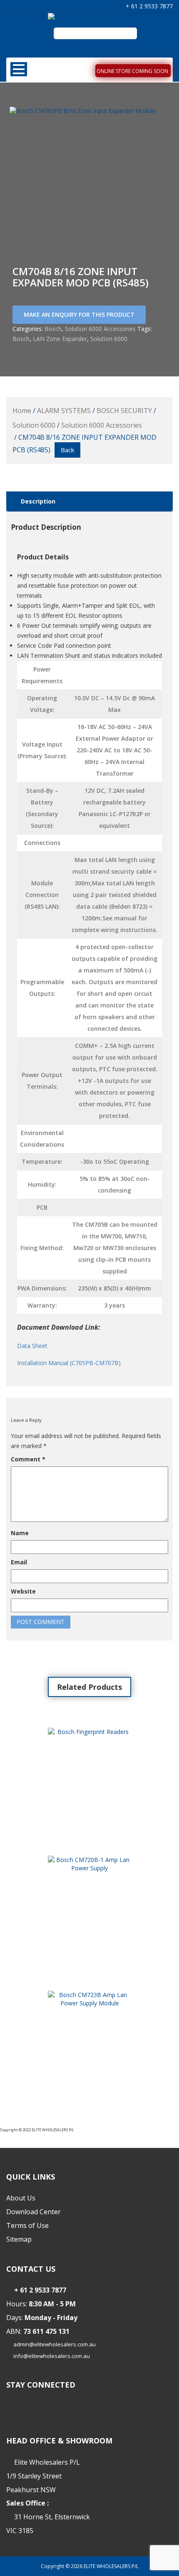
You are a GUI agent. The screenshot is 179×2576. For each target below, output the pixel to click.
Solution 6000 (109, 339)
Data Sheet (32, 1346)
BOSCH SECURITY (124, 411)
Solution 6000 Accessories (100, 329)
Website (23, 1591)
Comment (28, 1459)
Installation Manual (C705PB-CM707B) (69, 1363)
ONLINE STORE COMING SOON (132, 71)
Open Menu (19, 69)
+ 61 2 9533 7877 (148, 6)
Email (19, 1562)
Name (20, 1533)
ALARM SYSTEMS (64, 411)
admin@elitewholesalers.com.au (55, 2344)
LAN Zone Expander (60, 339)
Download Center (34, 2212)
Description (38, 501)
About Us (21, 2198)
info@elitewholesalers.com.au (52, 2356)
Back (67, 450)
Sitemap (19, 2239)
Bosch (53, 329)
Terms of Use (27, 2225)
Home (22, 411)
